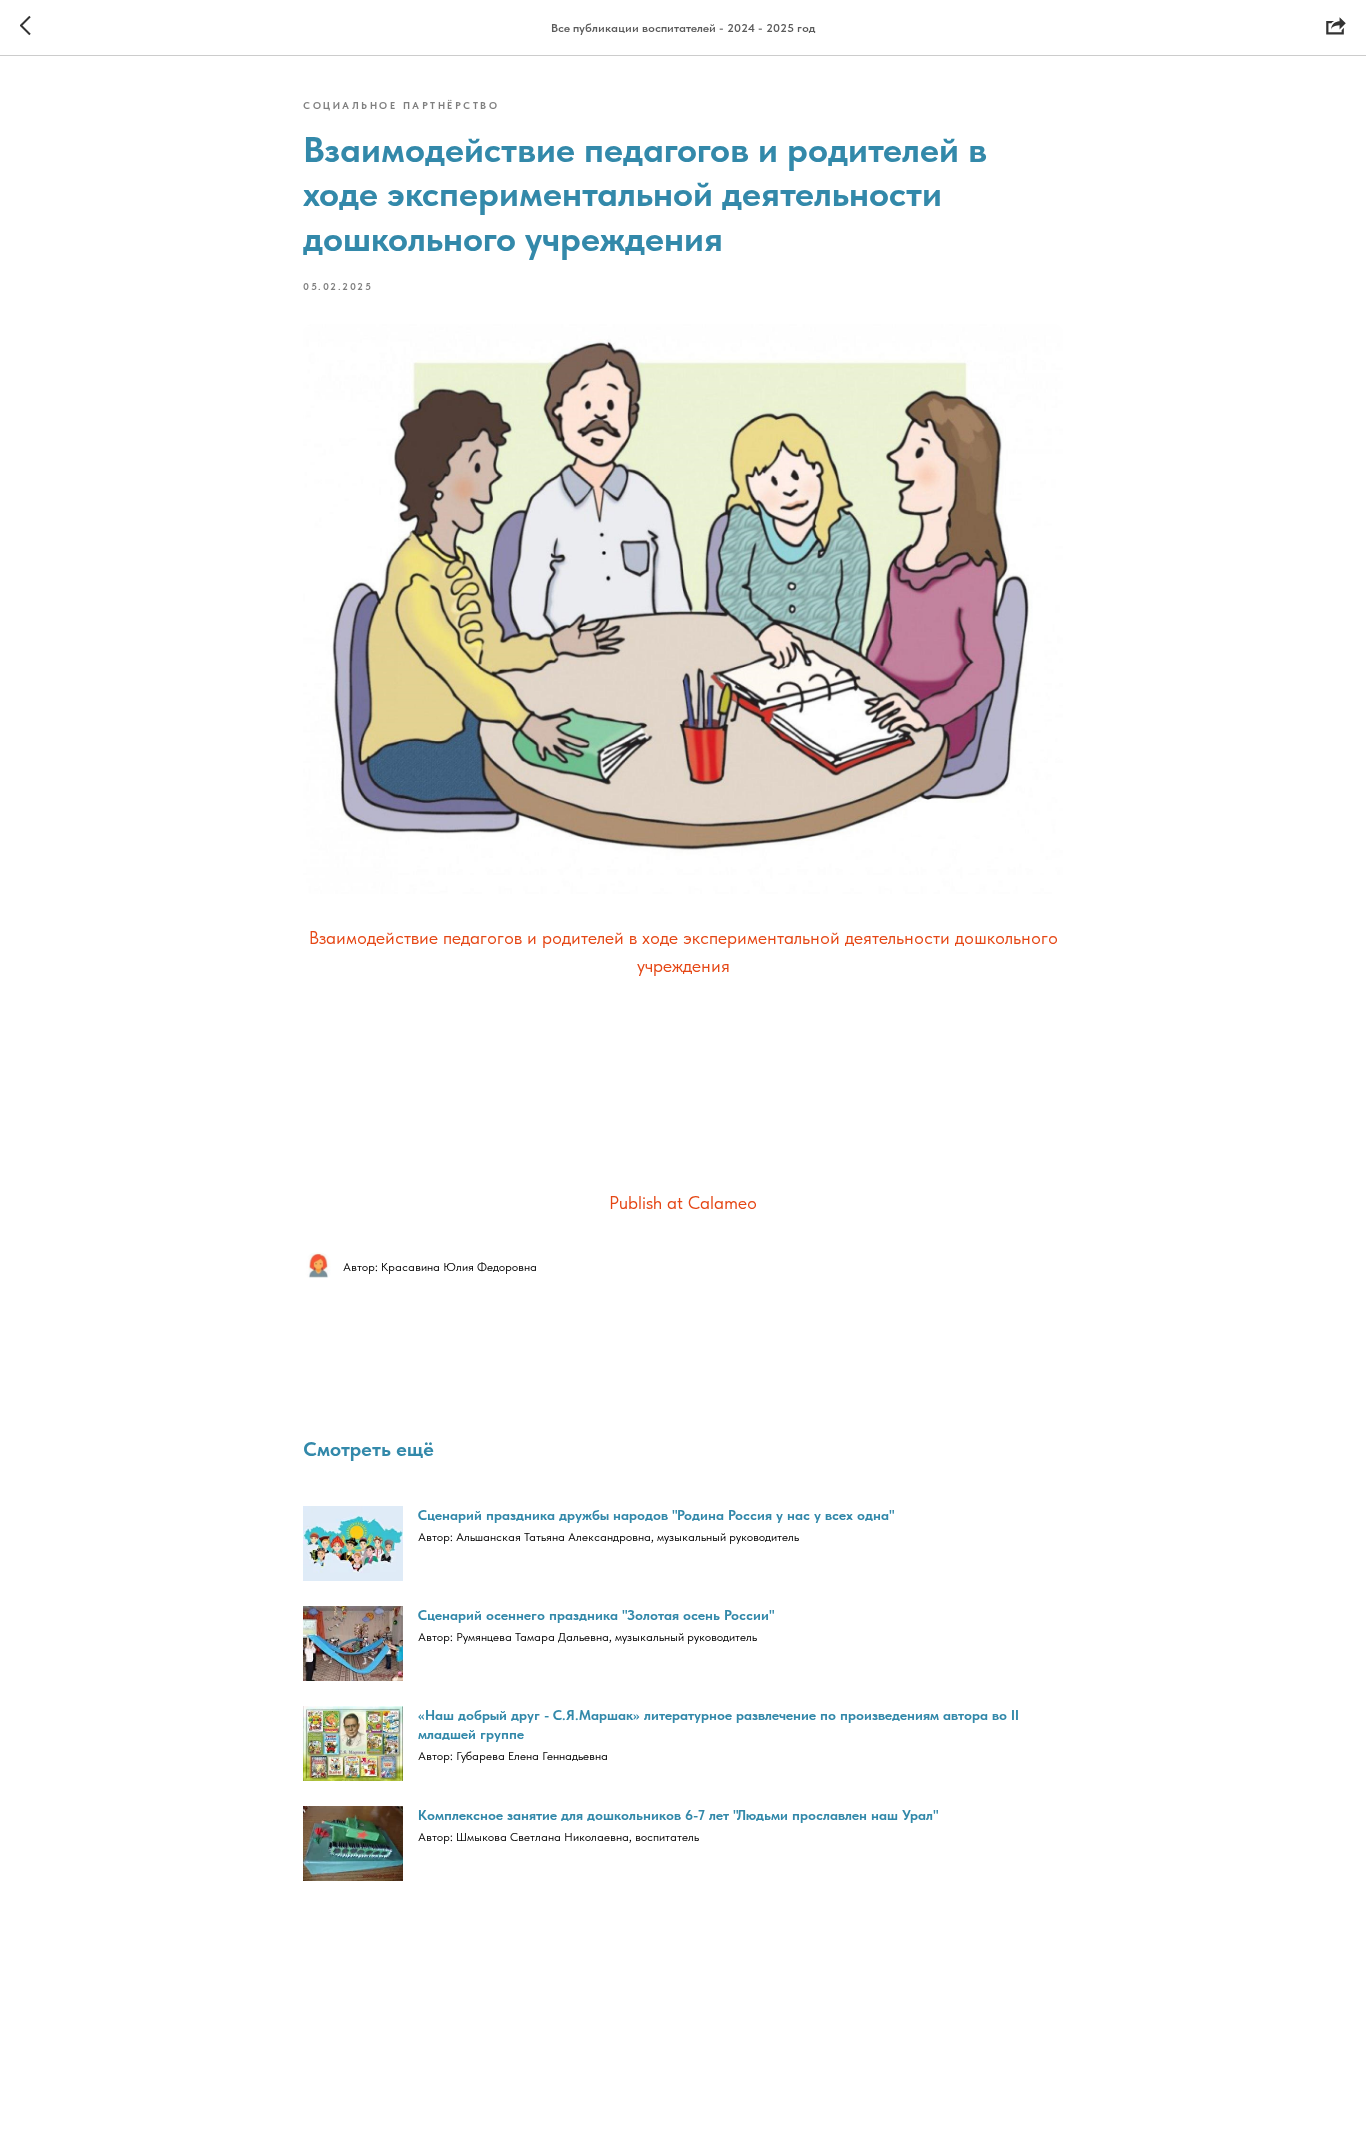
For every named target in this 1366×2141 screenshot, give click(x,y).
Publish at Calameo (683, 1202)
